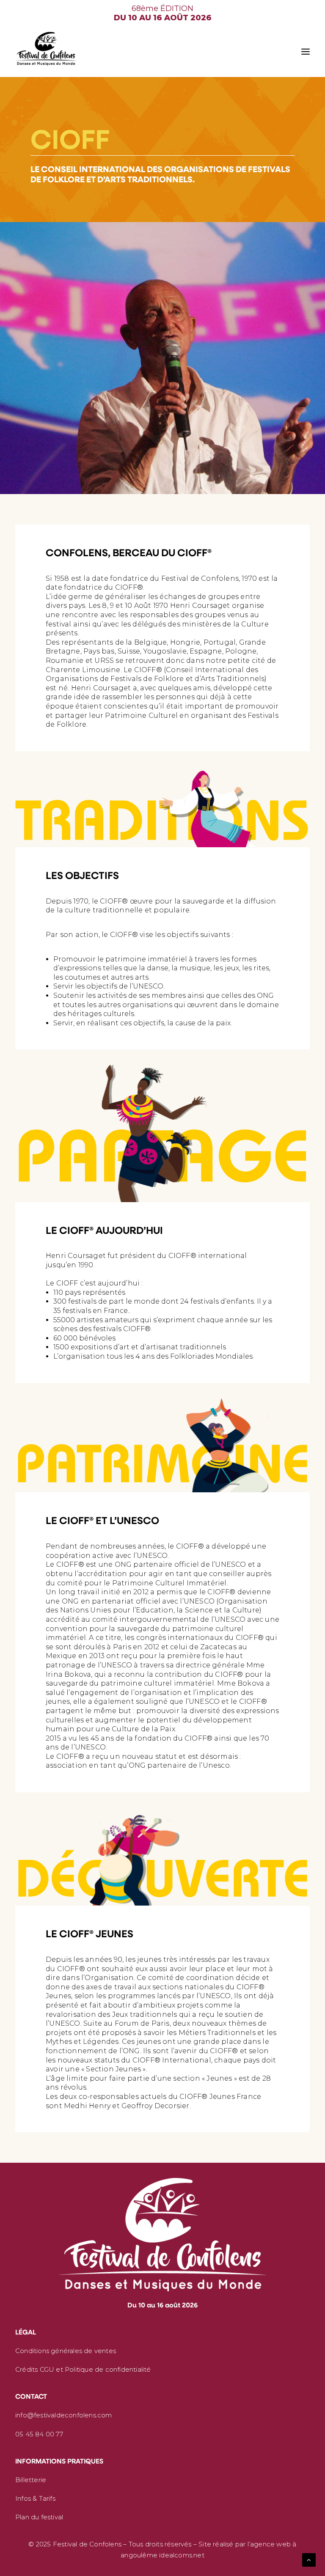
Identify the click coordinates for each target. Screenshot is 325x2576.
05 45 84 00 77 (39, 2434)
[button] (306, 52)
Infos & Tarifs (35, 2498)
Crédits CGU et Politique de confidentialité (83, 2369)
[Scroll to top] (309, 2559)
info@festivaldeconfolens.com (64, 2415)
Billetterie (31, 2480)
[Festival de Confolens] (46, 49)
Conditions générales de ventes (66, 2351)
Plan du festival (39, 2517)
